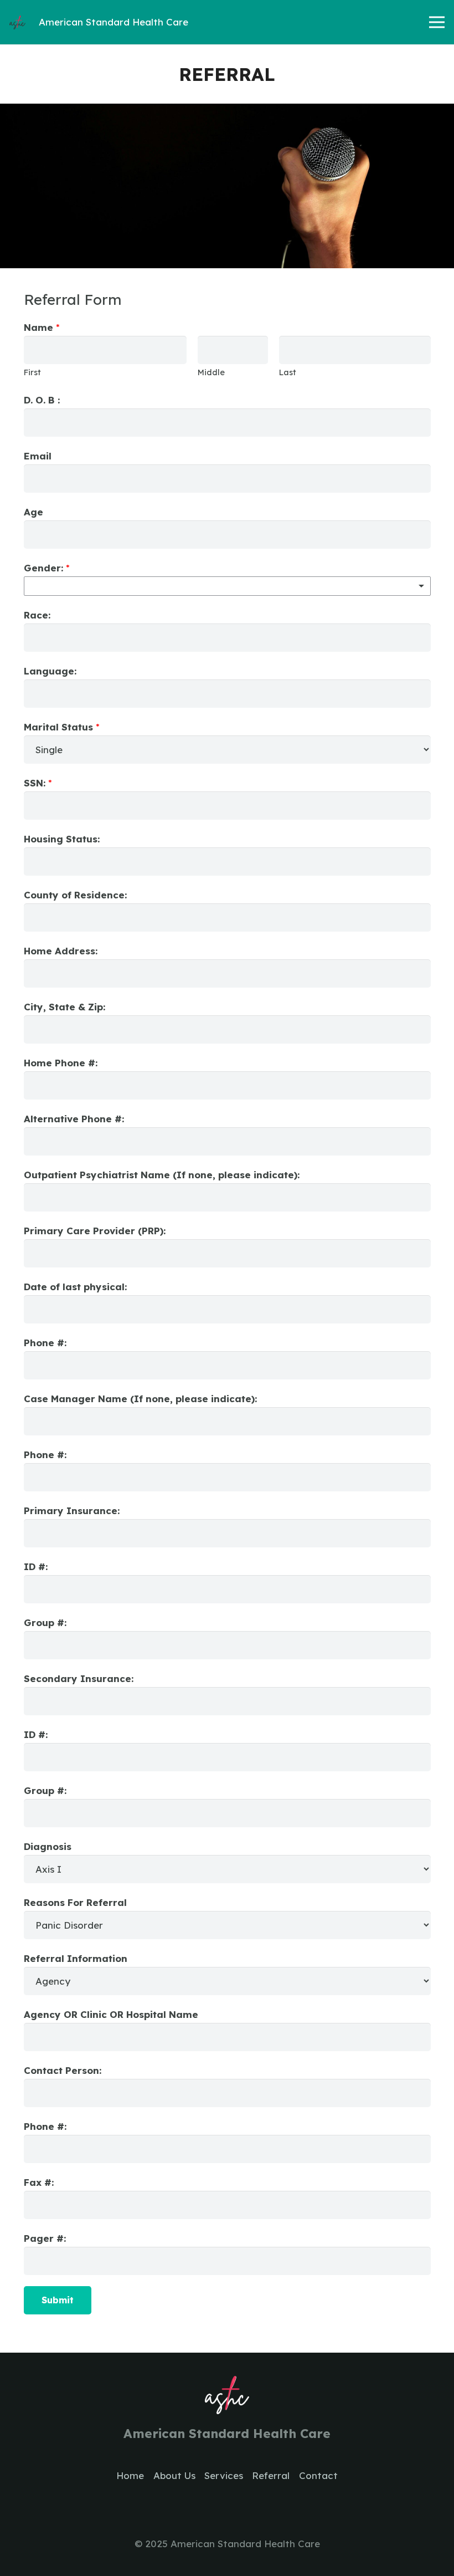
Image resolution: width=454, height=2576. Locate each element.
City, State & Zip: (65, 1007)
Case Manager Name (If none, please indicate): (140, 1399)
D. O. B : (42, 400)
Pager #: (45, 2238)
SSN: (38, 783)
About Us (174, 2475)
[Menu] (437, 22)
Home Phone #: (61, 1063)
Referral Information (76, 1958)
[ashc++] (17, 22)
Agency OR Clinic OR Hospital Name (111, 2014)
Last (288, 372)
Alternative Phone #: (74, 1119)
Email (38, 456)
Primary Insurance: (72, 1511)
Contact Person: (63, 2070)
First (32, 372)
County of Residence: (75, 895)
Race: (37, 615)
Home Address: (61, 951)
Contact (318, 2475)
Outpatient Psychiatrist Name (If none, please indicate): (162, 1175)
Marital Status (62, 727)
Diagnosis (48, 1846)
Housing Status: (62, 839)
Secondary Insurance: (79, 1678)
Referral (271, 2475)
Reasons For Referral (75, 1902)
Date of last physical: (75, 1287)
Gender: (47, 568)
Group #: (45, 1622)
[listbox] (227, 586)
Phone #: (45, 1343)
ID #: (36, 1566)
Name (42, 327)
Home (130, 2475)
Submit (58, 2300)
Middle (211, 372)
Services (224, 2475)
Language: (50, 671)
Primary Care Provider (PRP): (95, 1231)
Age (33, 512)
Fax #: (39, 2182)
